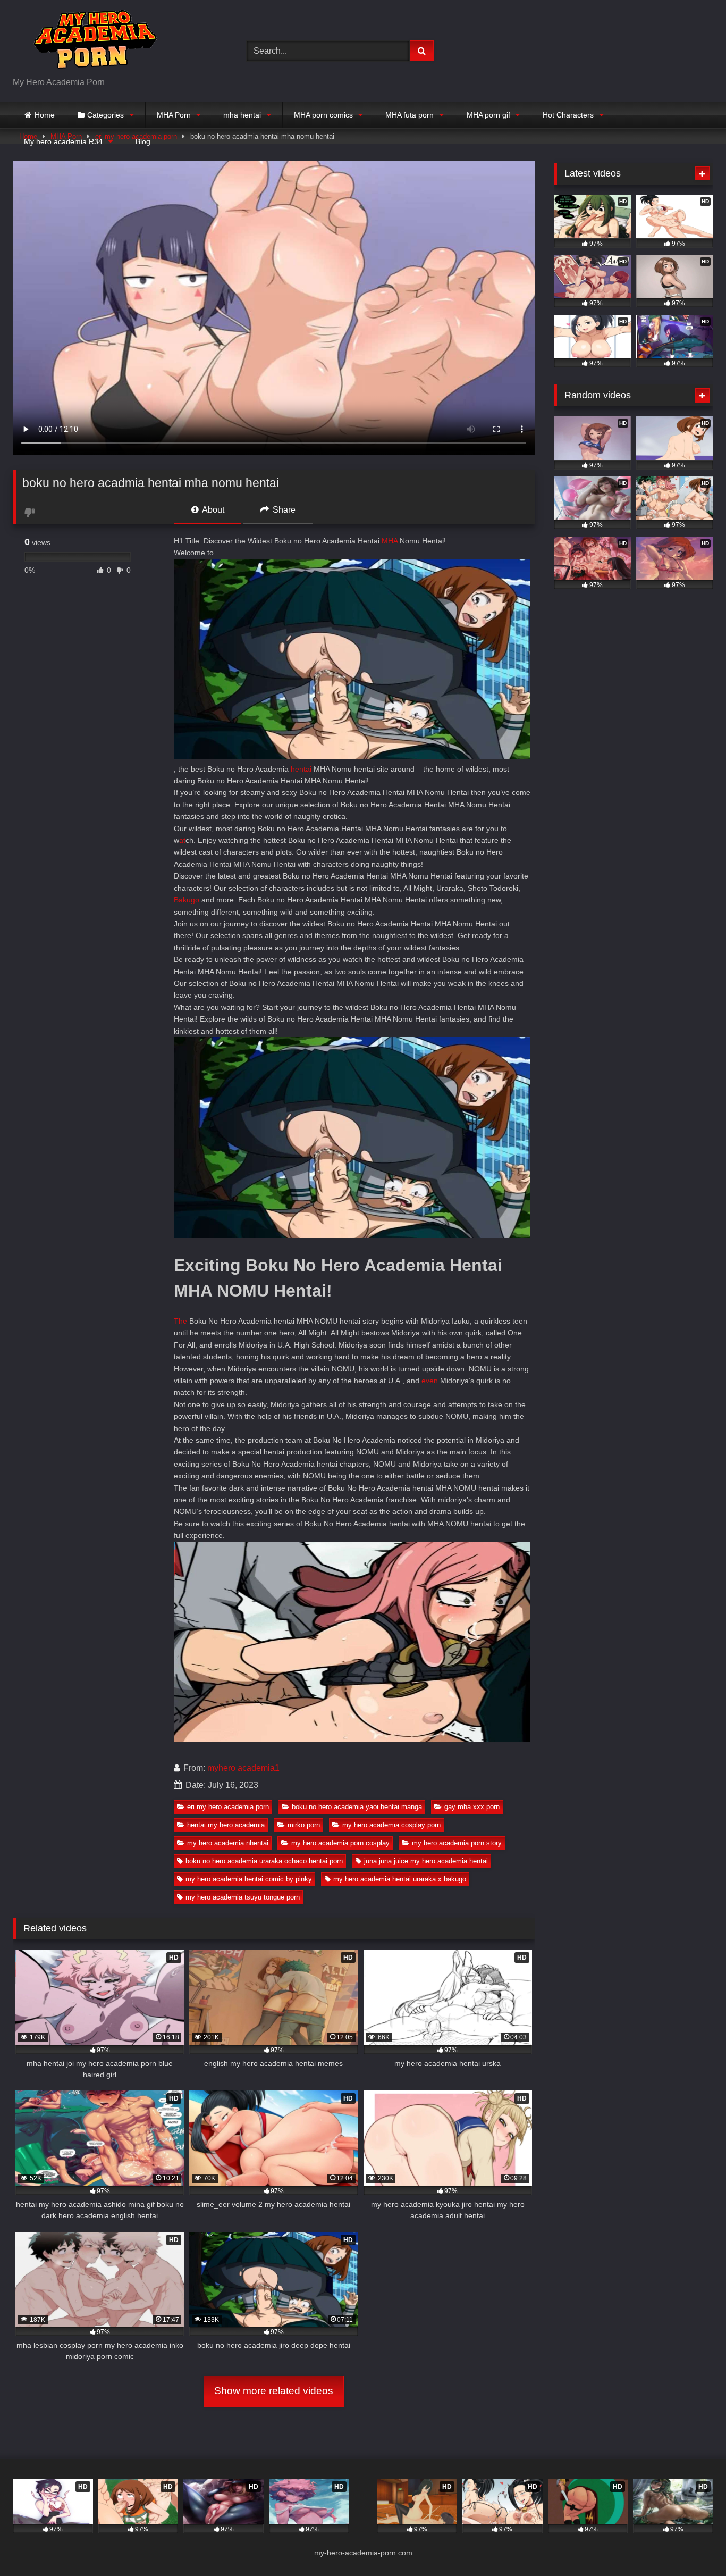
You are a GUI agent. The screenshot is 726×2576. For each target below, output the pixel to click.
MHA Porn (174, 115)
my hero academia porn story (457, 1843)
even (430, 1381)
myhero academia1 (243, 1768)
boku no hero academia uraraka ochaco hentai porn (264, 1861)
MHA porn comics (323, 115)
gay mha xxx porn (472, 1807)
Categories (105, 115)
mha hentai (242, 115)
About (212, 510)
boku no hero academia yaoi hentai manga (357, 1807)
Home (45, 115)
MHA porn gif (488, 115)
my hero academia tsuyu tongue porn (243, 1897)
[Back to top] (693, 2544)
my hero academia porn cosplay (340, 1843)
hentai (301, 769)
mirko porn (304, 1825)
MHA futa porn (410, 115)
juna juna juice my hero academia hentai (426, 1861)
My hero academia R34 (63, 141)
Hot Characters (568, 115)
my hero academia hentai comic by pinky (249, 1879)
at (182, 840)
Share (283, 510)
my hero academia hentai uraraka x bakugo (400, 1879)
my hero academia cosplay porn (391, 1825)
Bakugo (187, 900)
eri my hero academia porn (228, 1807)
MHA (390, 541)
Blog (143, 141)
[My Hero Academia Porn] (92, 42)
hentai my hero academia (226, 1825)
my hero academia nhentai (228, 1843)
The (180, 1321)
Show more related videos (274, 2391)
